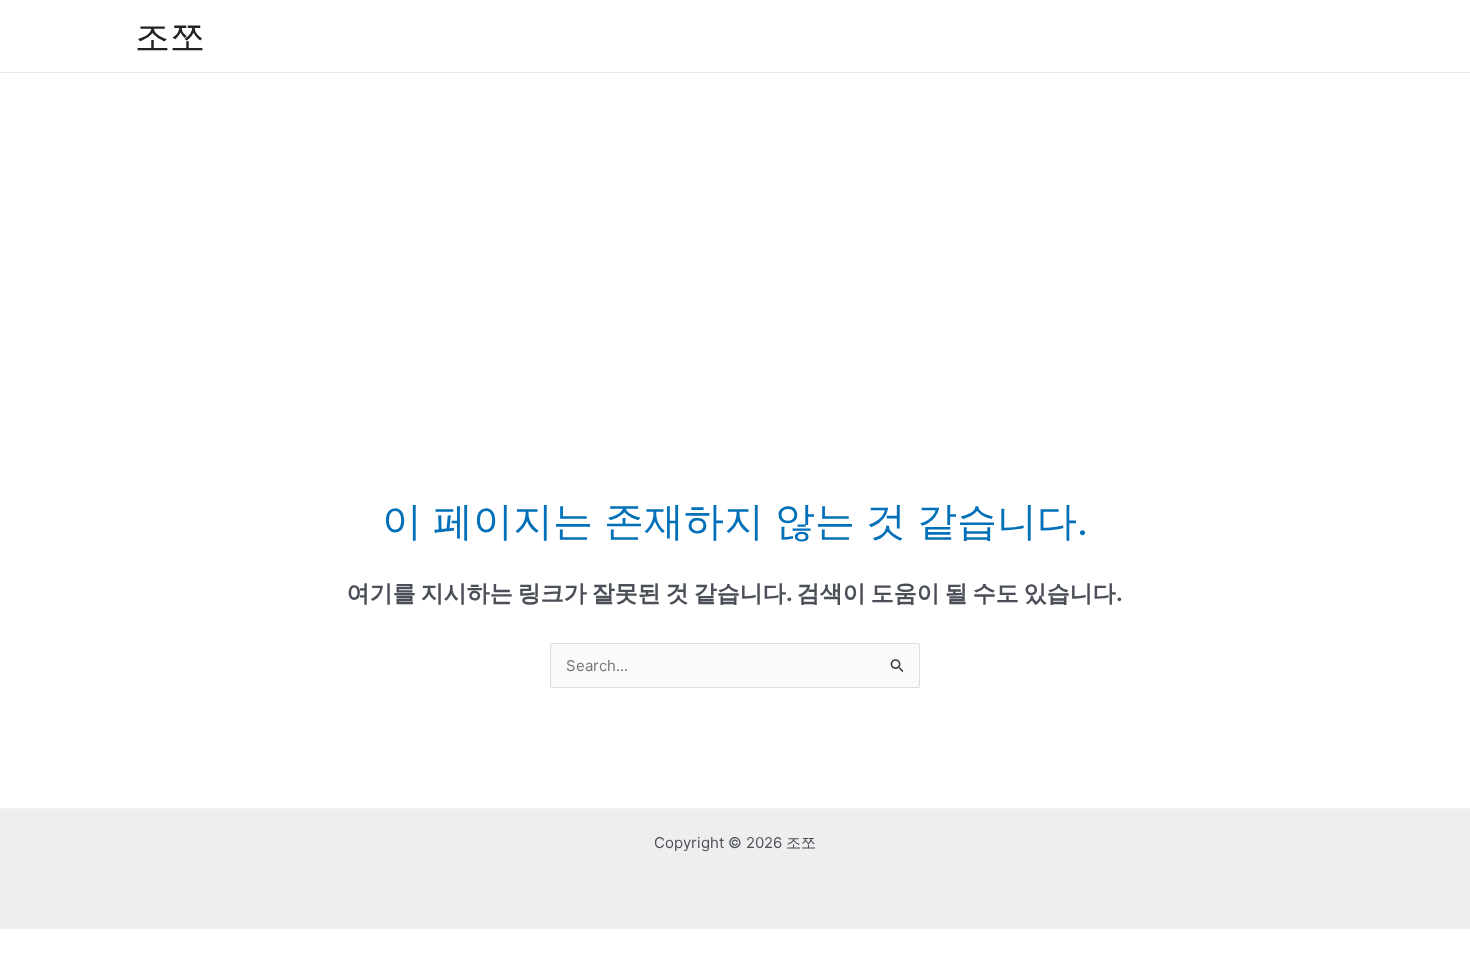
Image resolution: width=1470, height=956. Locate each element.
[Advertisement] (735, 223)
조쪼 (170, 36)
